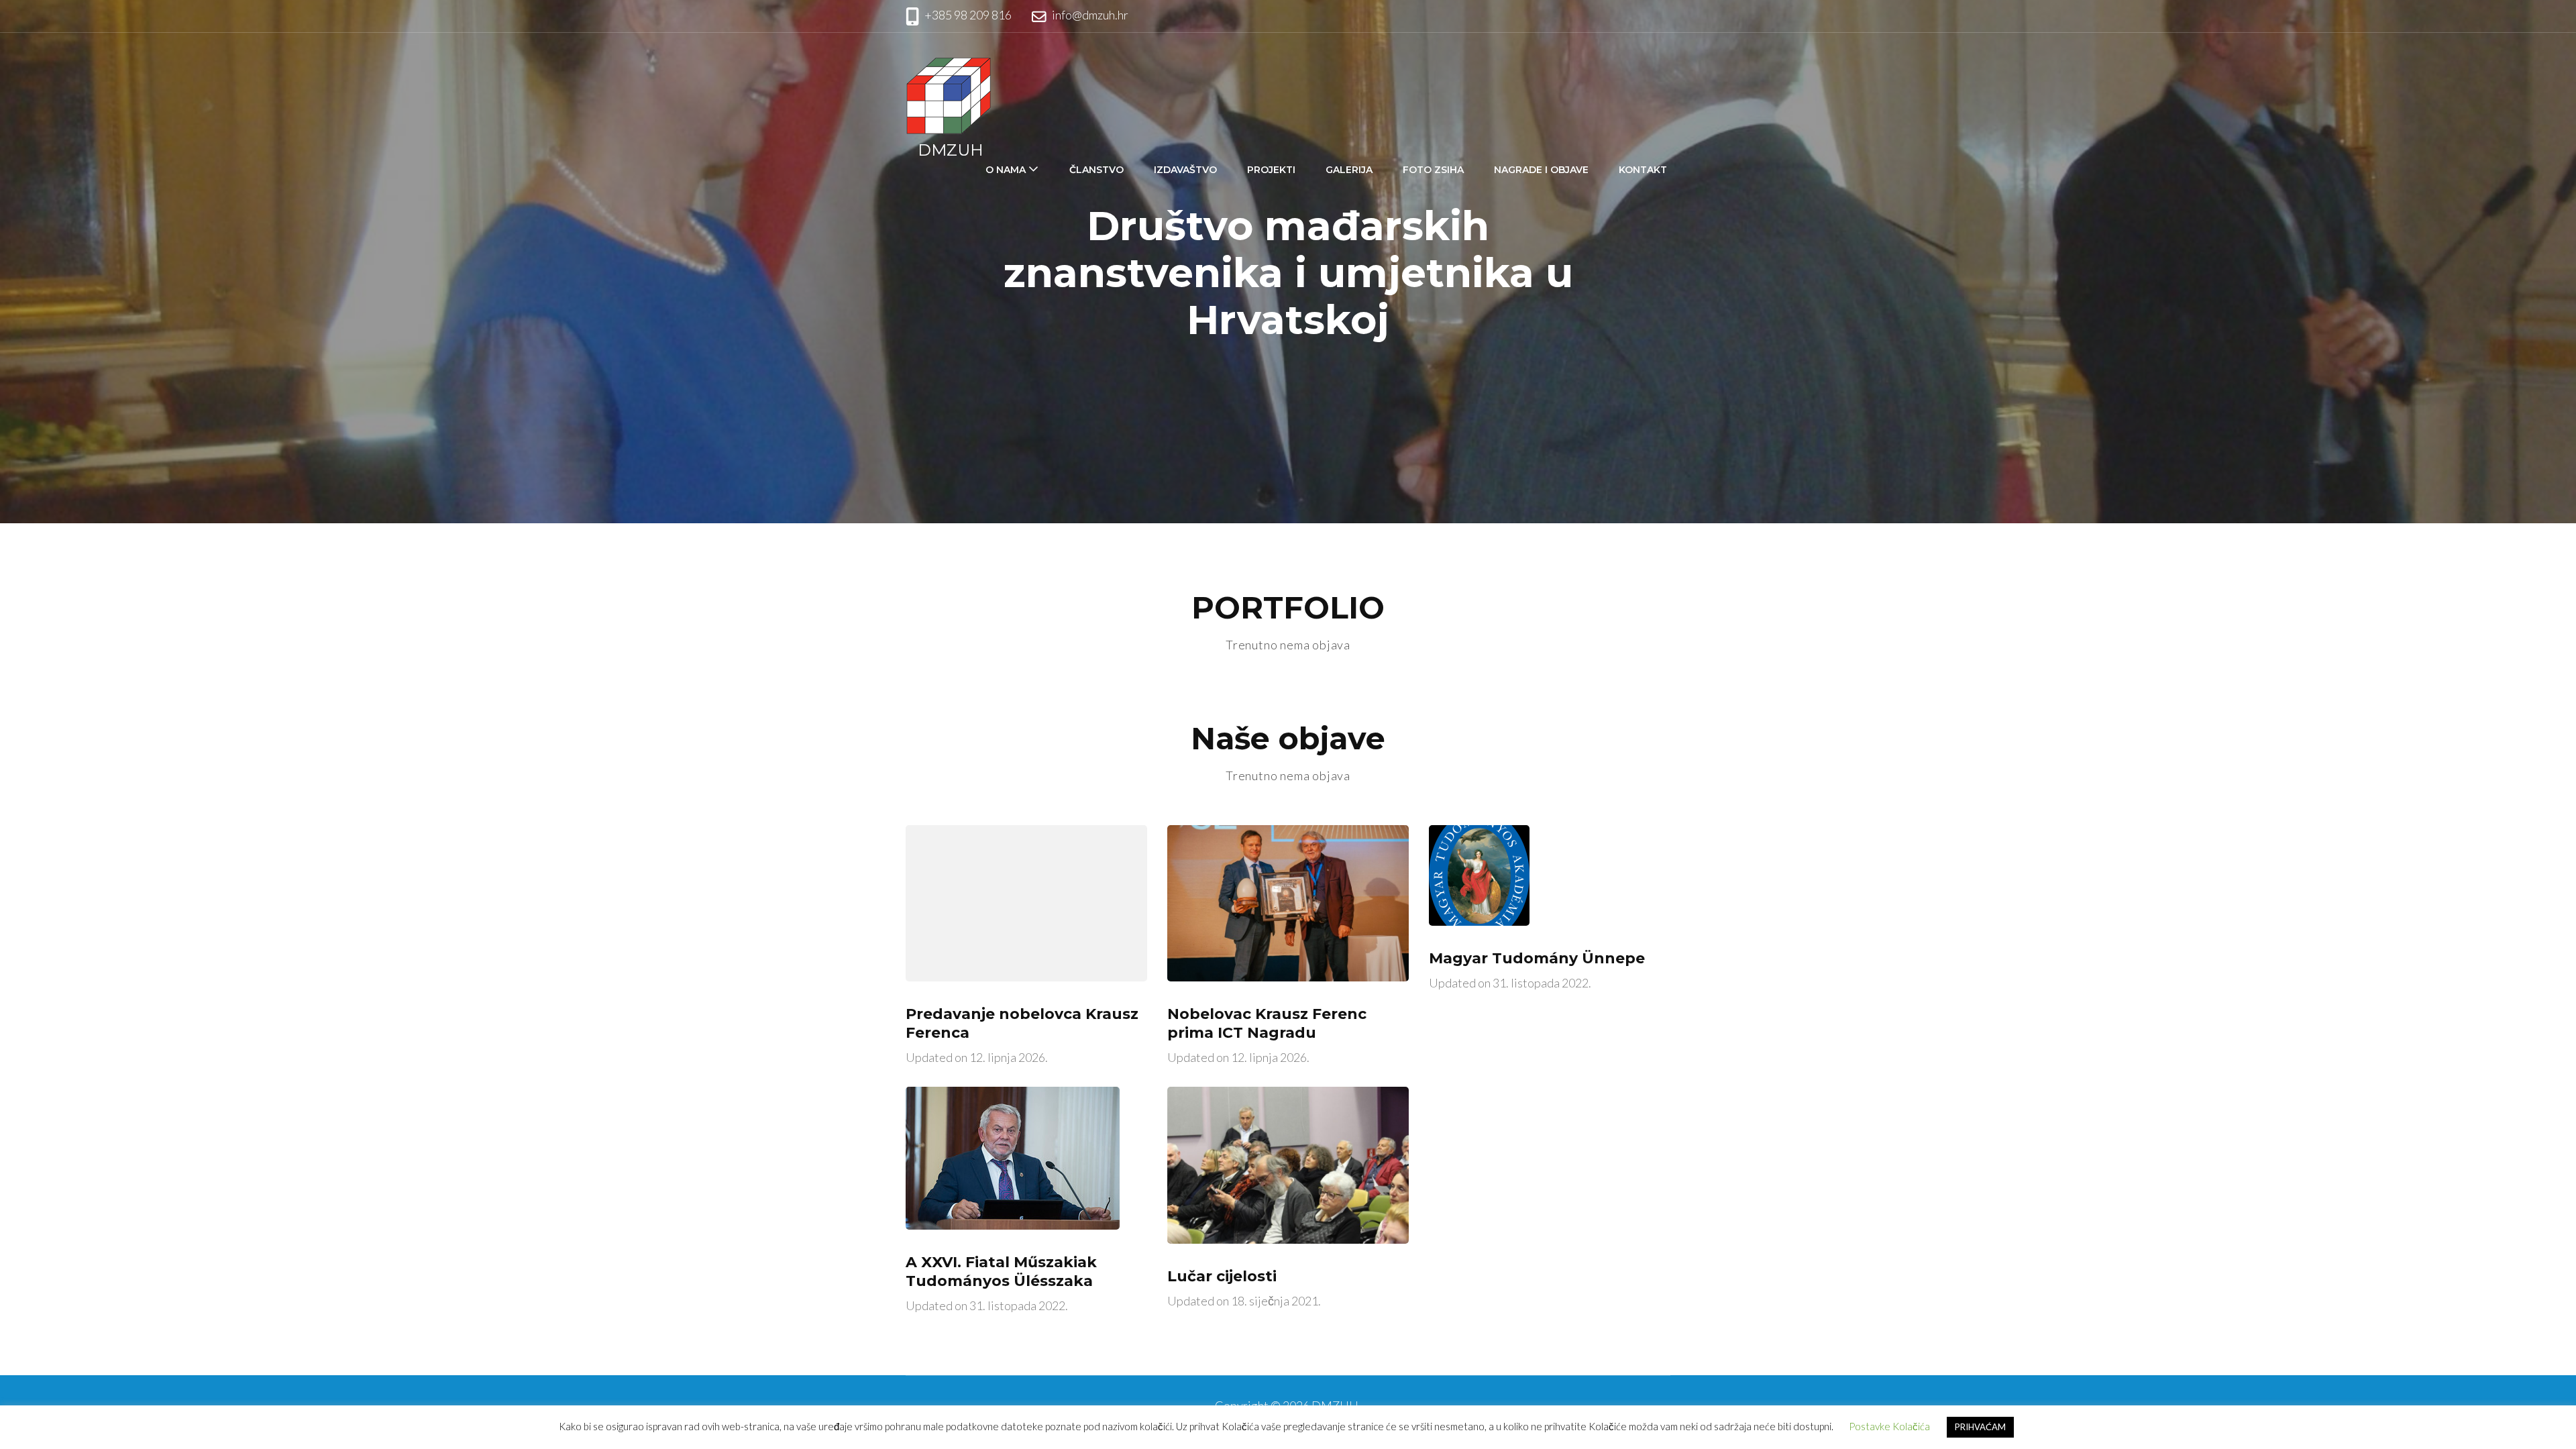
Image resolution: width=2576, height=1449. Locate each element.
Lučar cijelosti (1222, 1276)
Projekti (1271, 170)
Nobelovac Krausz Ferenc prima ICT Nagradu (1267, 1023)
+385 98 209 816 (968, 15)
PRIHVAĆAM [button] (1980, 1427)
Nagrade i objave (1541, 170)
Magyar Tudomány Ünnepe (1537, 958)
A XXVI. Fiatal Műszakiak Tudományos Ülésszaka (1001, 1272)
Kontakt (1643, 170)
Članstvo (1096, 170)
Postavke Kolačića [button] (1889, 1426)
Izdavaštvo (1185, 170)
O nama (1006, 170)
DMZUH (951, 150)
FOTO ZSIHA (1433, 170)
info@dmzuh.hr (1090, 15)
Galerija (1349, 170)
